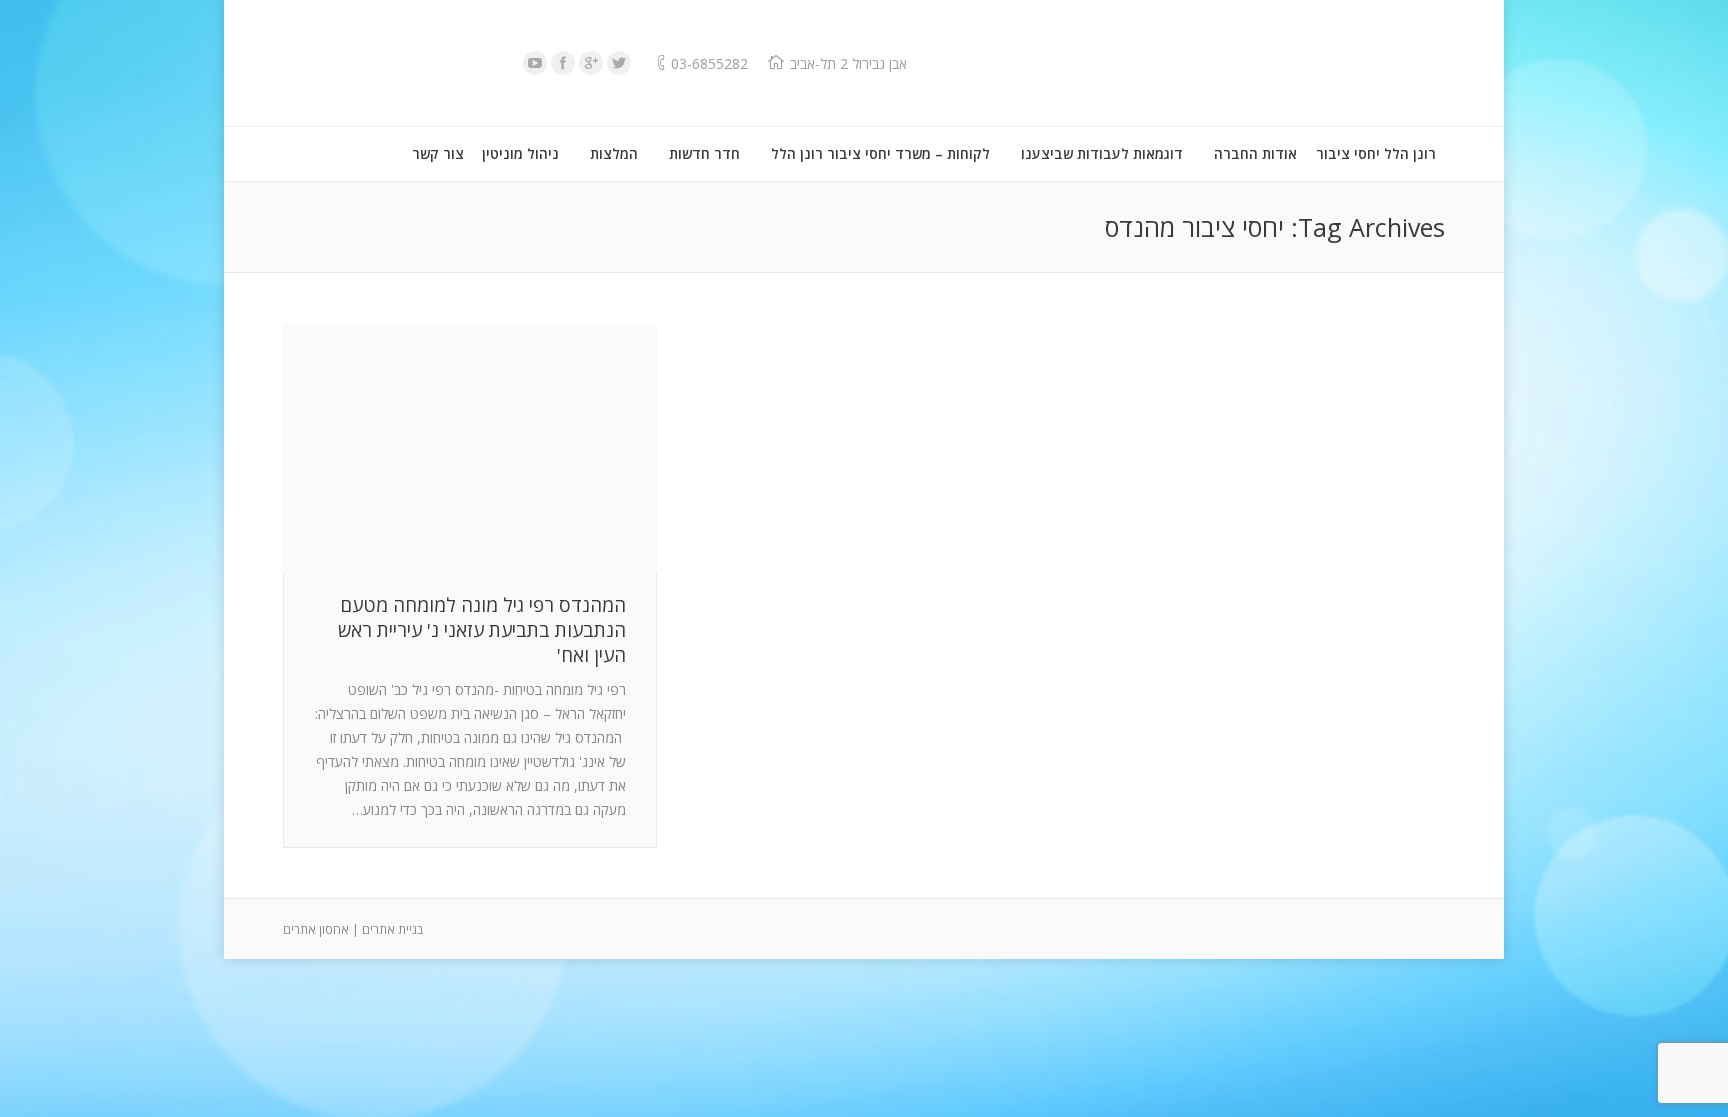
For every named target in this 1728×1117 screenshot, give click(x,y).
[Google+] (591, 63)
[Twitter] (619, 63)
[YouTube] (535, 63)
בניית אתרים (392, 929)
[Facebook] (563, 63)
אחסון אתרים (316, 929)
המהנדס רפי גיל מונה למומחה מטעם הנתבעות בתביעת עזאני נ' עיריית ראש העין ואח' (482, 630)
